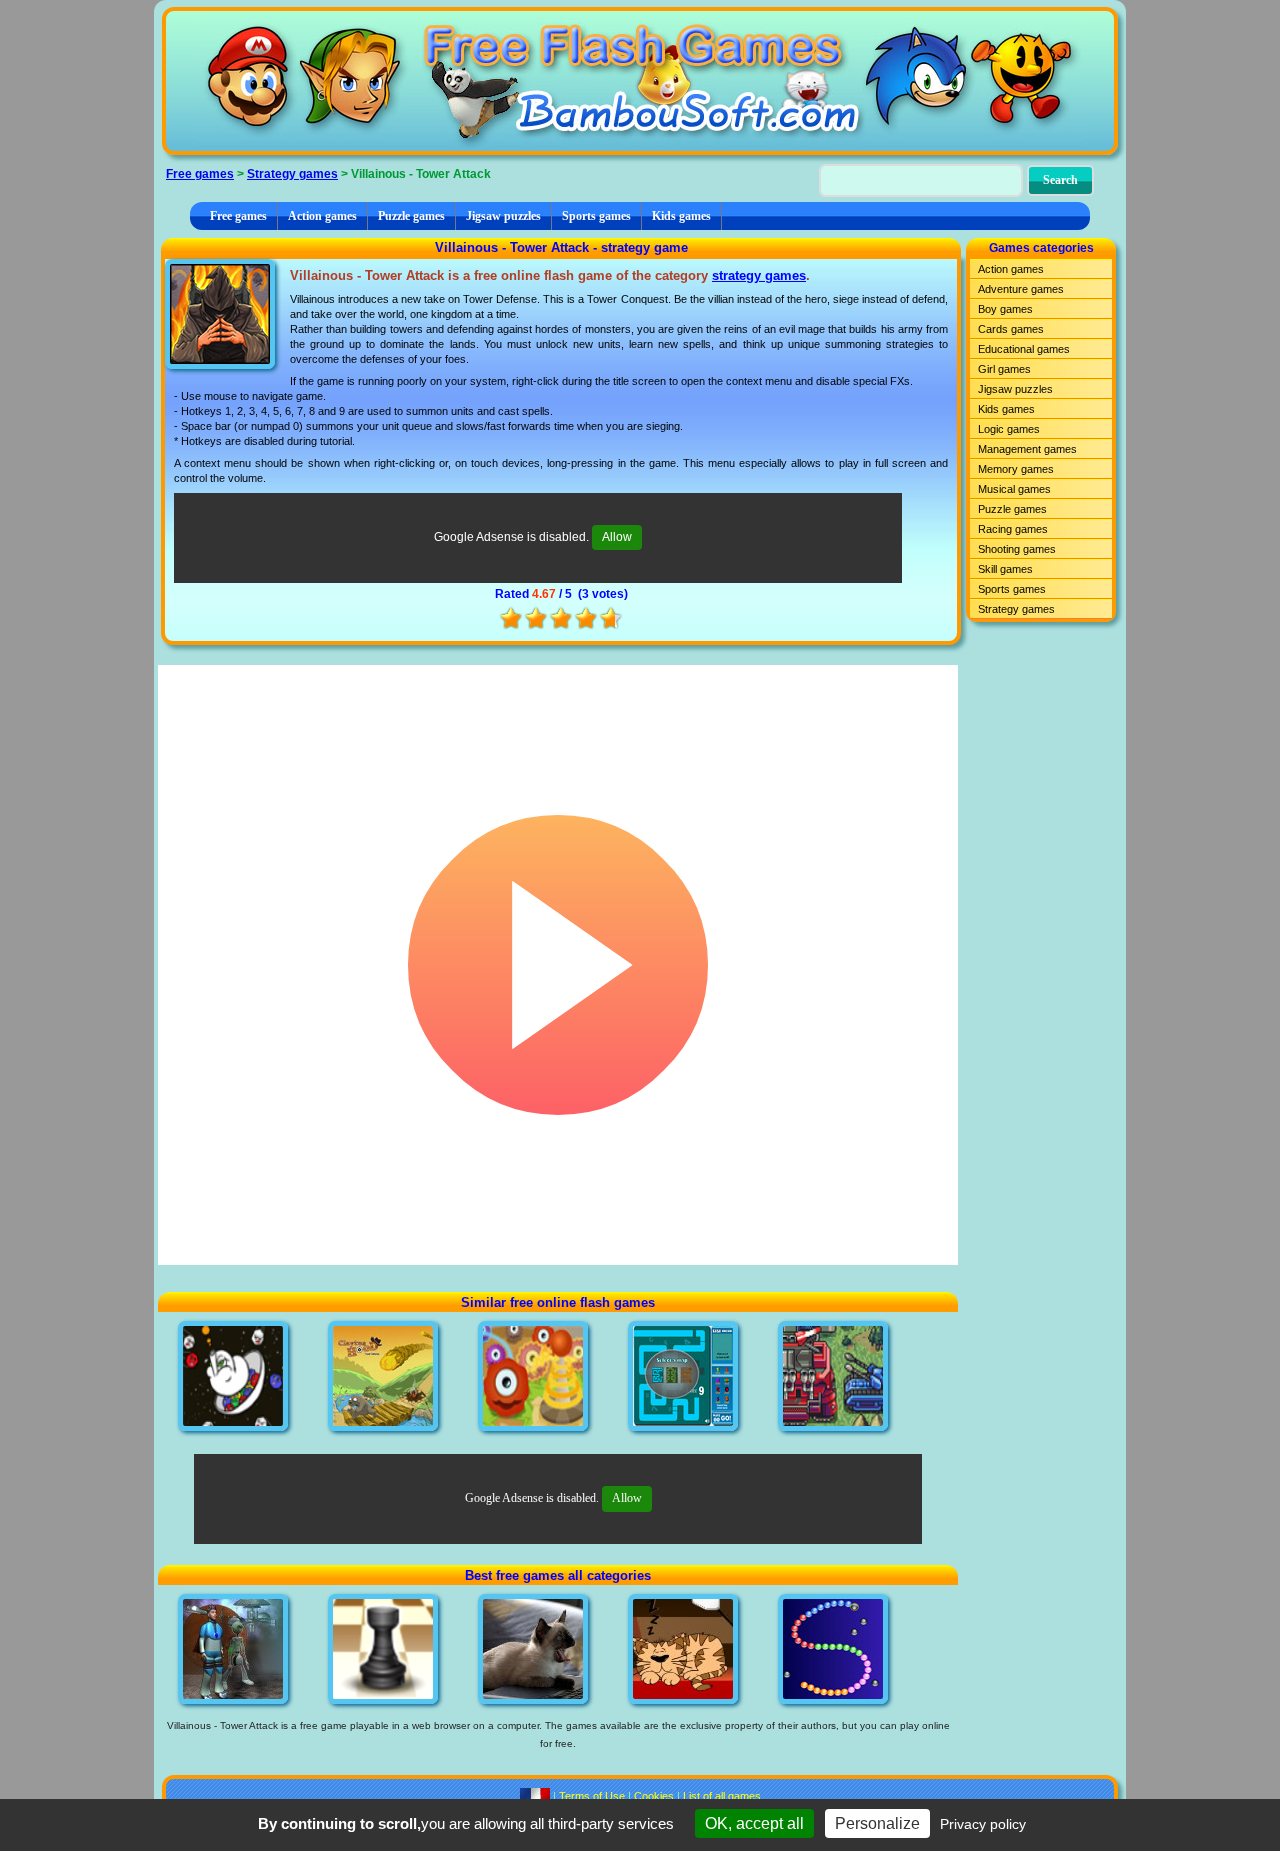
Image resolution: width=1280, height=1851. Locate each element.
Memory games (1016, 469)
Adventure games (1021, 289)
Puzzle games (411, 216)
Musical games (1014, 489)
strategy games (759, 275)
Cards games (1011, 329)
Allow (617, 537)
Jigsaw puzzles (503, 216)
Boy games (1005, 309)
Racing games (1013, 529)
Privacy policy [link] (983, 1824)
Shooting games (1017, 549)
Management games (1027, 449)
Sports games (596, 216)
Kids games (681, 216)
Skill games (1005, 569)
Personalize (877, 1823)
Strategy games (292, 174)
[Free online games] (640, 81)
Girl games (1004, 369)
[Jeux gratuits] (535, 1796)
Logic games (1009, 429)
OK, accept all (754, 1823)
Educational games (1024, 349)
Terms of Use (592, 1796)
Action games (322, 216)
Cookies (654, 1796)
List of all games (722, 1796)
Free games (200, 174)
